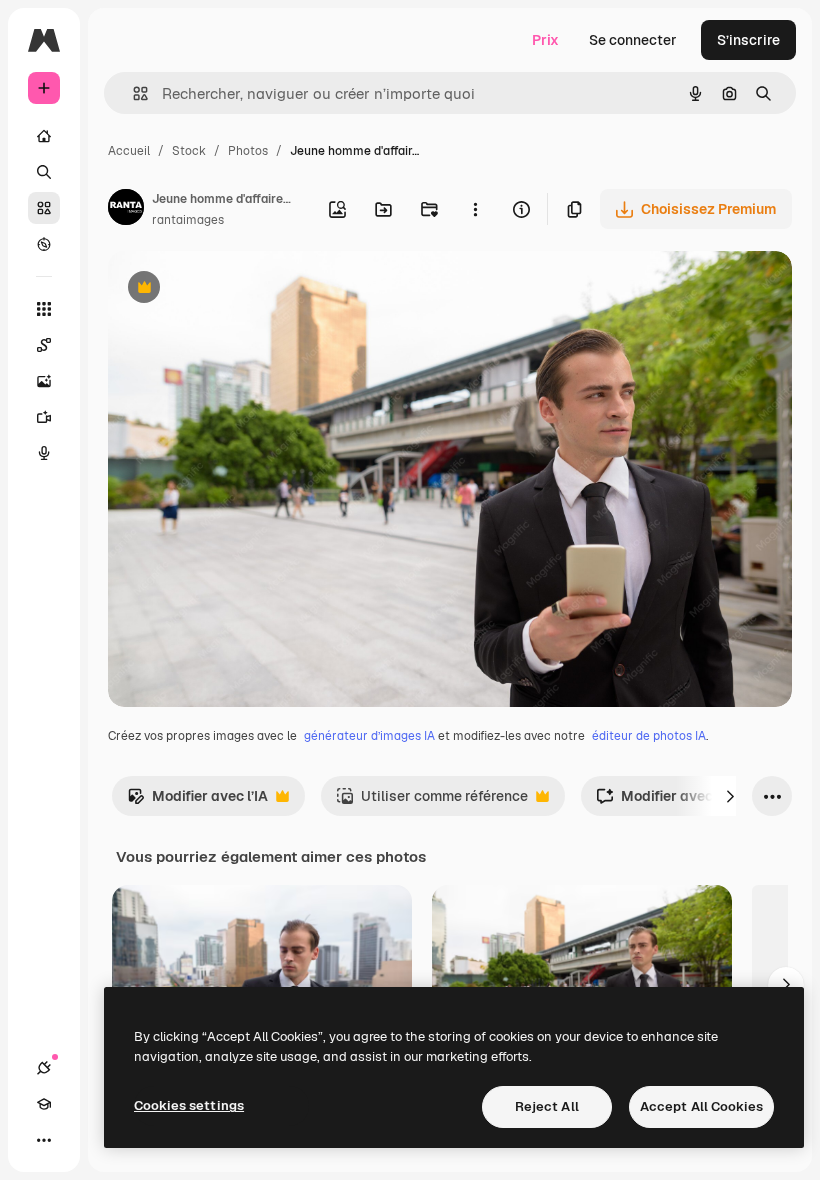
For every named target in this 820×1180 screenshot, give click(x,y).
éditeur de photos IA (649, 736)
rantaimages (188, 220)
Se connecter (633, 40)
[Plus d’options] (475, 209)
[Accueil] (44, 136)
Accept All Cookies (701, 1106)
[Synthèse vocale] (44, 453)
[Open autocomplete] (132, 93)
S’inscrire (748, 40)
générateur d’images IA (369, 736)
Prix (545, 40)
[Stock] (44, 208)
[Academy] (44, 1104)
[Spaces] (44, 345)
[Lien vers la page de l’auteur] (126, 210)
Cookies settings (189, 1105)
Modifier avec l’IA (197, 801)
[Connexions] (44, 1068)
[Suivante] (730, 796)
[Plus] (44, 1140)
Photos (248, 151)
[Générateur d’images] (44, 381)
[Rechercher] (44, 172)
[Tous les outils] (44, 309)
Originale (240, 289)
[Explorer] (44, 244)
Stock (189, 151)
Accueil (129, 151)
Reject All (547, 1106)
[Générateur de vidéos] (44, 417)
